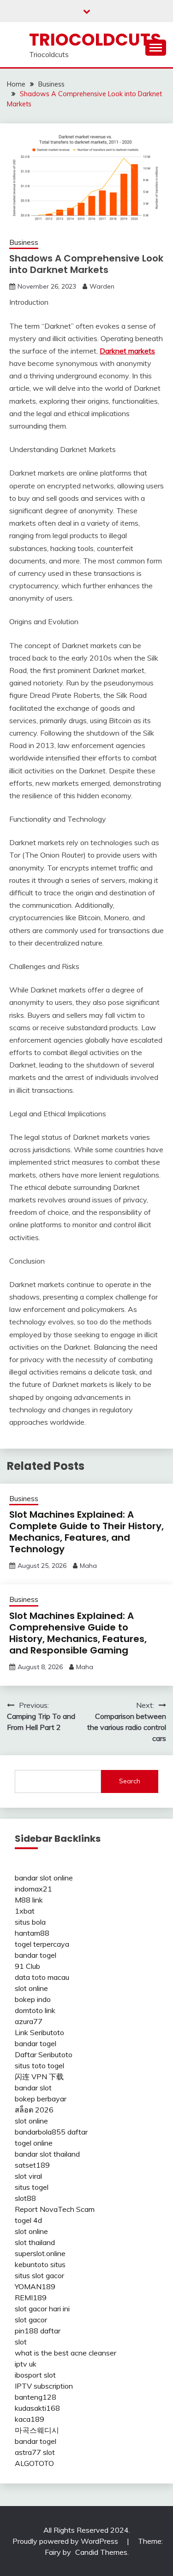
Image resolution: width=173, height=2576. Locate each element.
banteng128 (36, 2397)
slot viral (28, 2176)
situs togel (32, 2187)
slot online (31, 1988)
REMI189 (31, 2298)
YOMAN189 (35, 2286)
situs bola (30, 1922)
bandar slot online (44, 1878)
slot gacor (31, 2320)
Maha (88, 1566)
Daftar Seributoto (44, 2054)
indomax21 (33, 1889)
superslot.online (40, 2253)
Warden (102, 286)
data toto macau (42, 1977)
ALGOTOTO (34, 2463)
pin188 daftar (38, 2331)
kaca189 (30, 2419)
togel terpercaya (42, 1944)
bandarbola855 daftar (51, 2132)
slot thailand (35, 2242)
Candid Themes (101, 2552)
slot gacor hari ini (42, 2309)
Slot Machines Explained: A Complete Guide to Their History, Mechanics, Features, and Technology (86, 1532)
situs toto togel (39, 2065)
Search (130, 1781)
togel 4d (28, 2220)
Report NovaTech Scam (55, 2209)
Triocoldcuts (95, 40)
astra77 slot (35, 2452)
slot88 (25, 2198)
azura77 (29, 2021)
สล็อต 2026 (34, 2110)
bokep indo (33, 1999)
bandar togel (36, 1955)
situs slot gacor (39, 2275)
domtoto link (35, 2010)
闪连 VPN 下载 (39, 2077)
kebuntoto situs (40, 2264)
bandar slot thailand (47, 2154)
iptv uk (26, 2364)
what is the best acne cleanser (66, 2353)
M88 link (29, 1900)
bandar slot (33, 2088)
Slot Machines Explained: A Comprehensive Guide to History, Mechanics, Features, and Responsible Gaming (78, 1633)
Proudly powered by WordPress (66, 2541)
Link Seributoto (39, 2032)
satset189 (32, 2165)
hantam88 (32, 1933)
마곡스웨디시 (37, 2430)
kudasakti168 (37, 2408)
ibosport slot (35, 2375)
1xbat (25, 1911)
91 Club (27, 1966)
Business (24, 242)
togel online (34, 2143)
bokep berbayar (41, 2099)
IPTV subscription (44, 2386)
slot (21, 2342)
